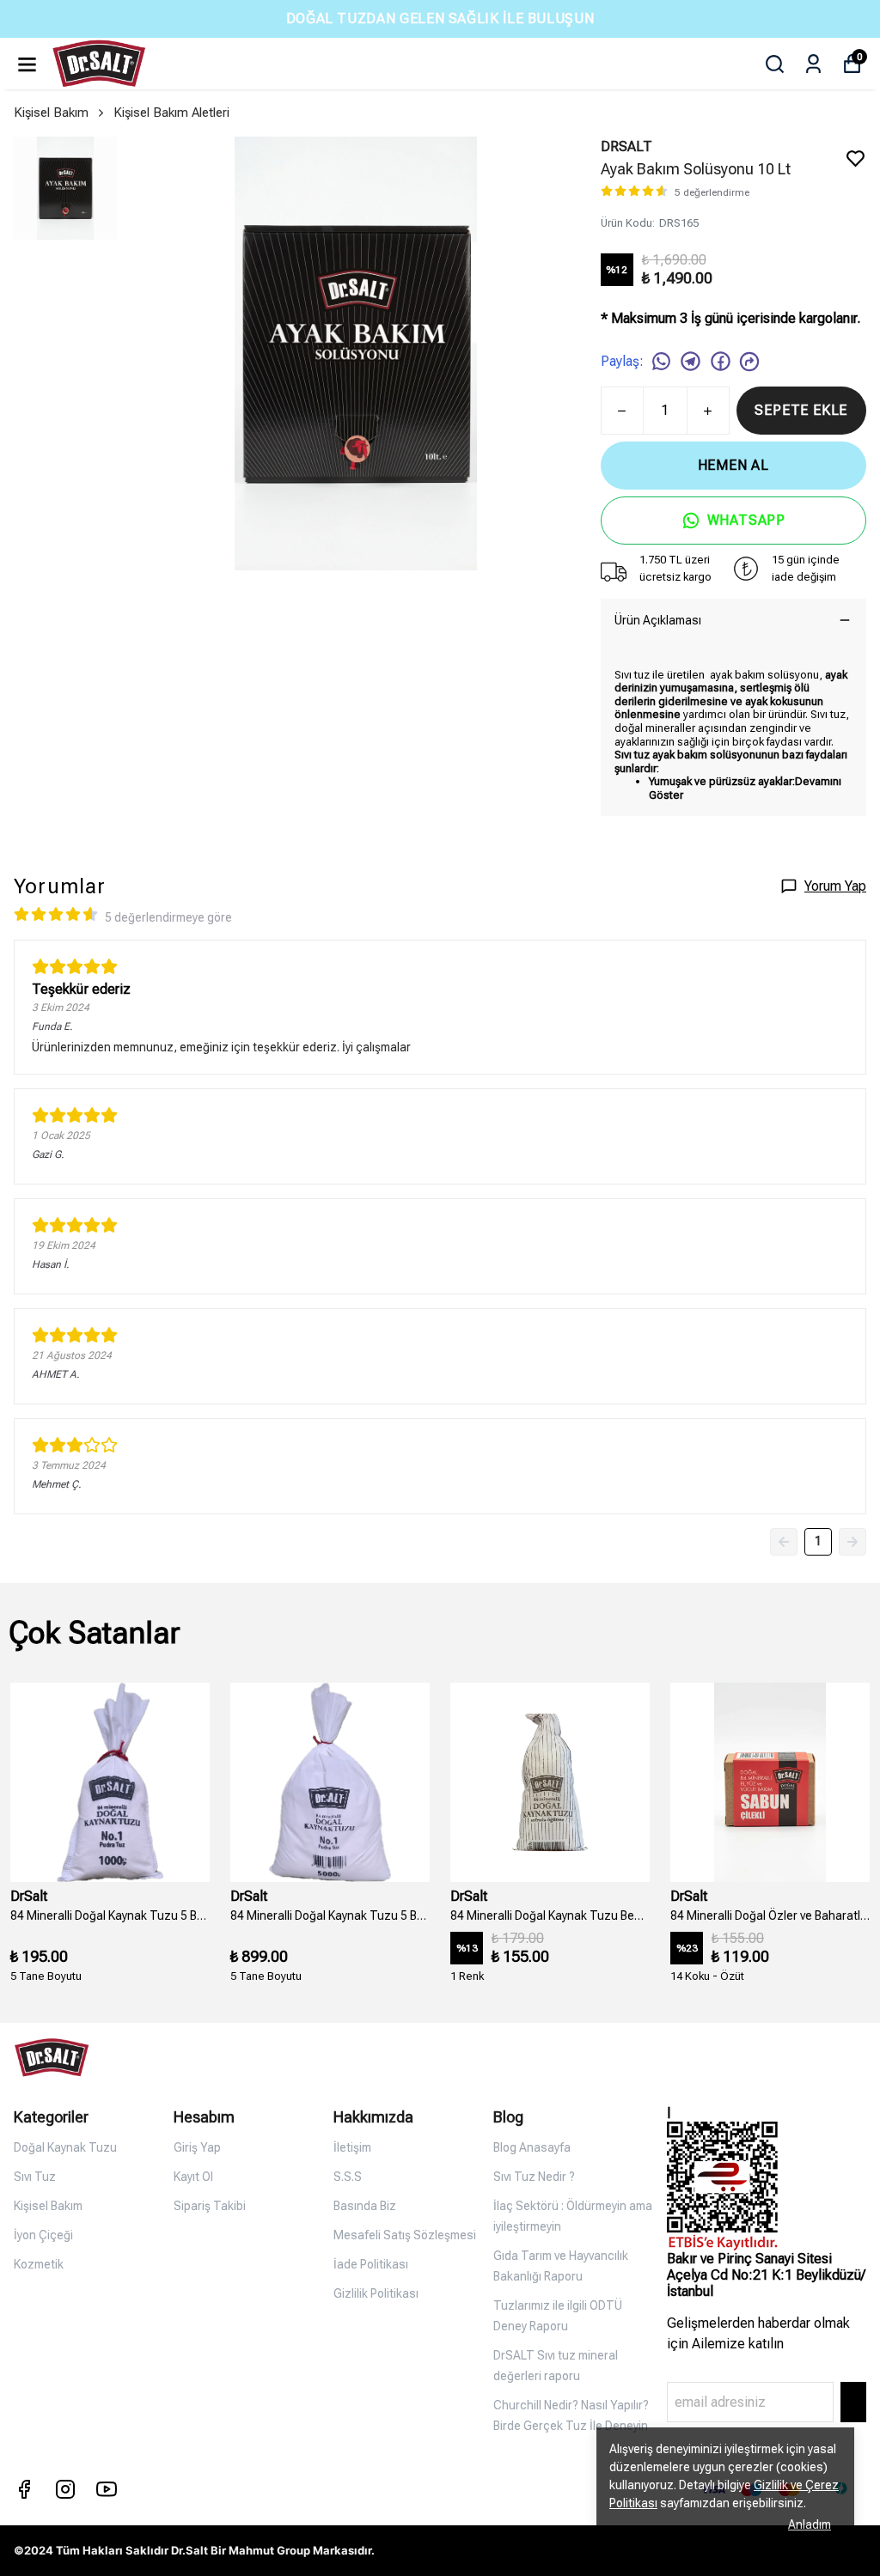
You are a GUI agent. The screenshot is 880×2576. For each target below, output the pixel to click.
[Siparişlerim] (813, 64)
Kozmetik (39, 2264)
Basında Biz (365, 2206)
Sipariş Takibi (210, 2206)
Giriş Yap (197, 2147)
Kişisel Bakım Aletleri (171, 113)
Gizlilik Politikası (376, 2293)
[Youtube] (107, 2489)
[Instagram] (65, 2489)
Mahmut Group (269, 2550)
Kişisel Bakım (51, 113)
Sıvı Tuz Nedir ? (534, 2177)
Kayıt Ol (193, 2177)
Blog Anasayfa (532, 2147)
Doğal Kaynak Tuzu (65, 2147)
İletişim (352, 2147)
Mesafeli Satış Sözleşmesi (405, 2235)
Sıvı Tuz (35, 2177)
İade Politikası (371, 2264)
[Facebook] (24, 2489)
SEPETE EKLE (801, 410)
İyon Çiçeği (43, 2235)
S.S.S (348, 2177)
